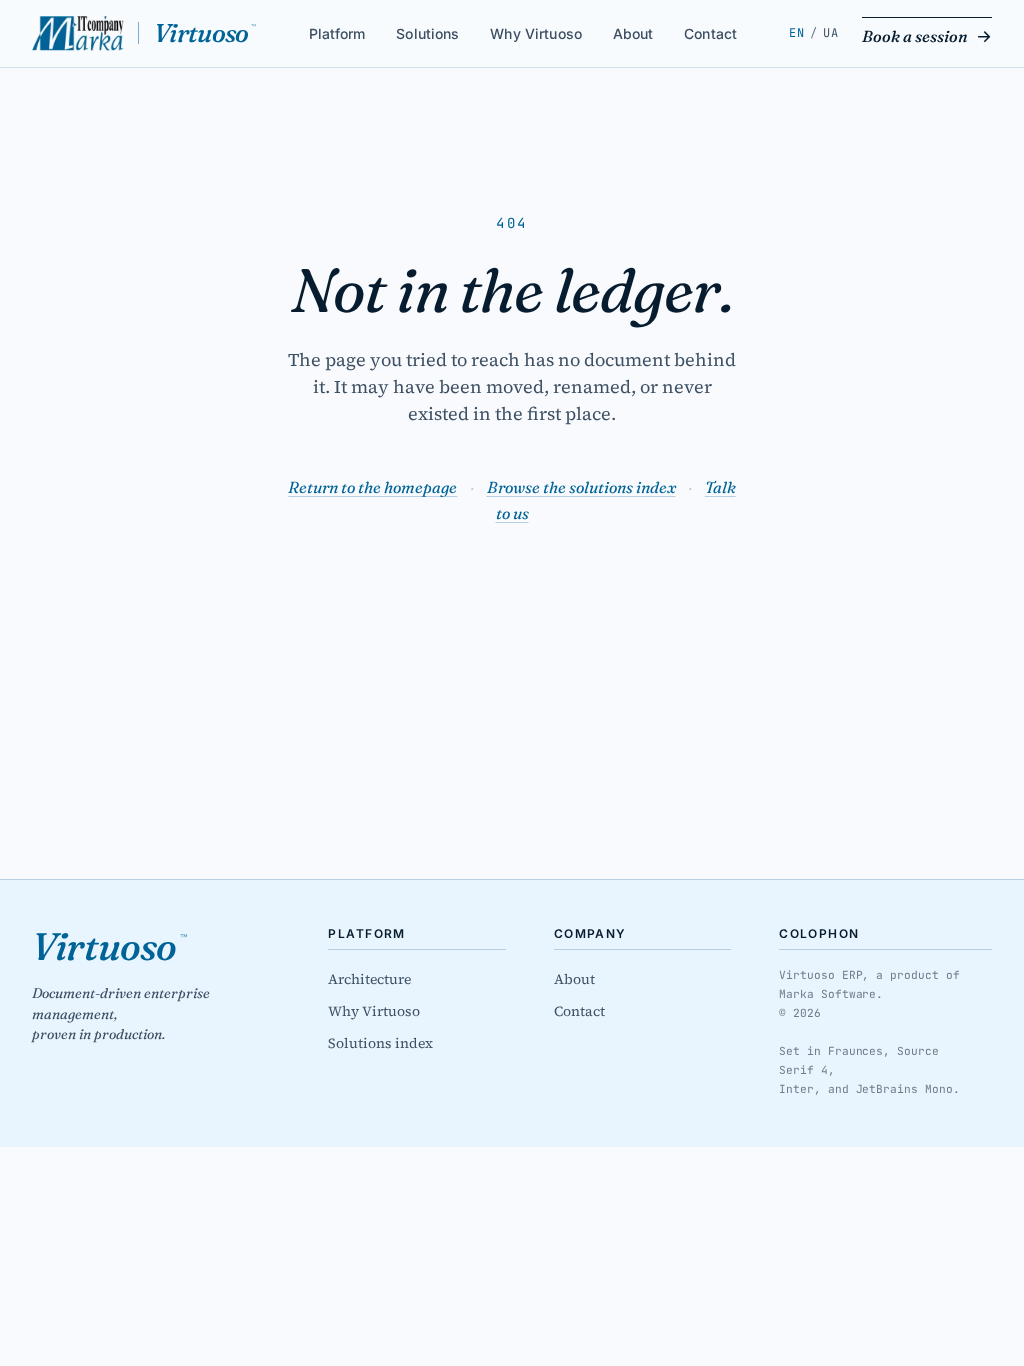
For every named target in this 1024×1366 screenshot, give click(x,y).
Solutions (427, 32)
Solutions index (380, 1043)
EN (796, 33)
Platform (337, 32)
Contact (710, 32)
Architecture (369, 979)
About (633, 32)
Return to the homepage (372, 487)
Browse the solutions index (581, 487)
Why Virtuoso (536, 32)
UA (830, 33)
